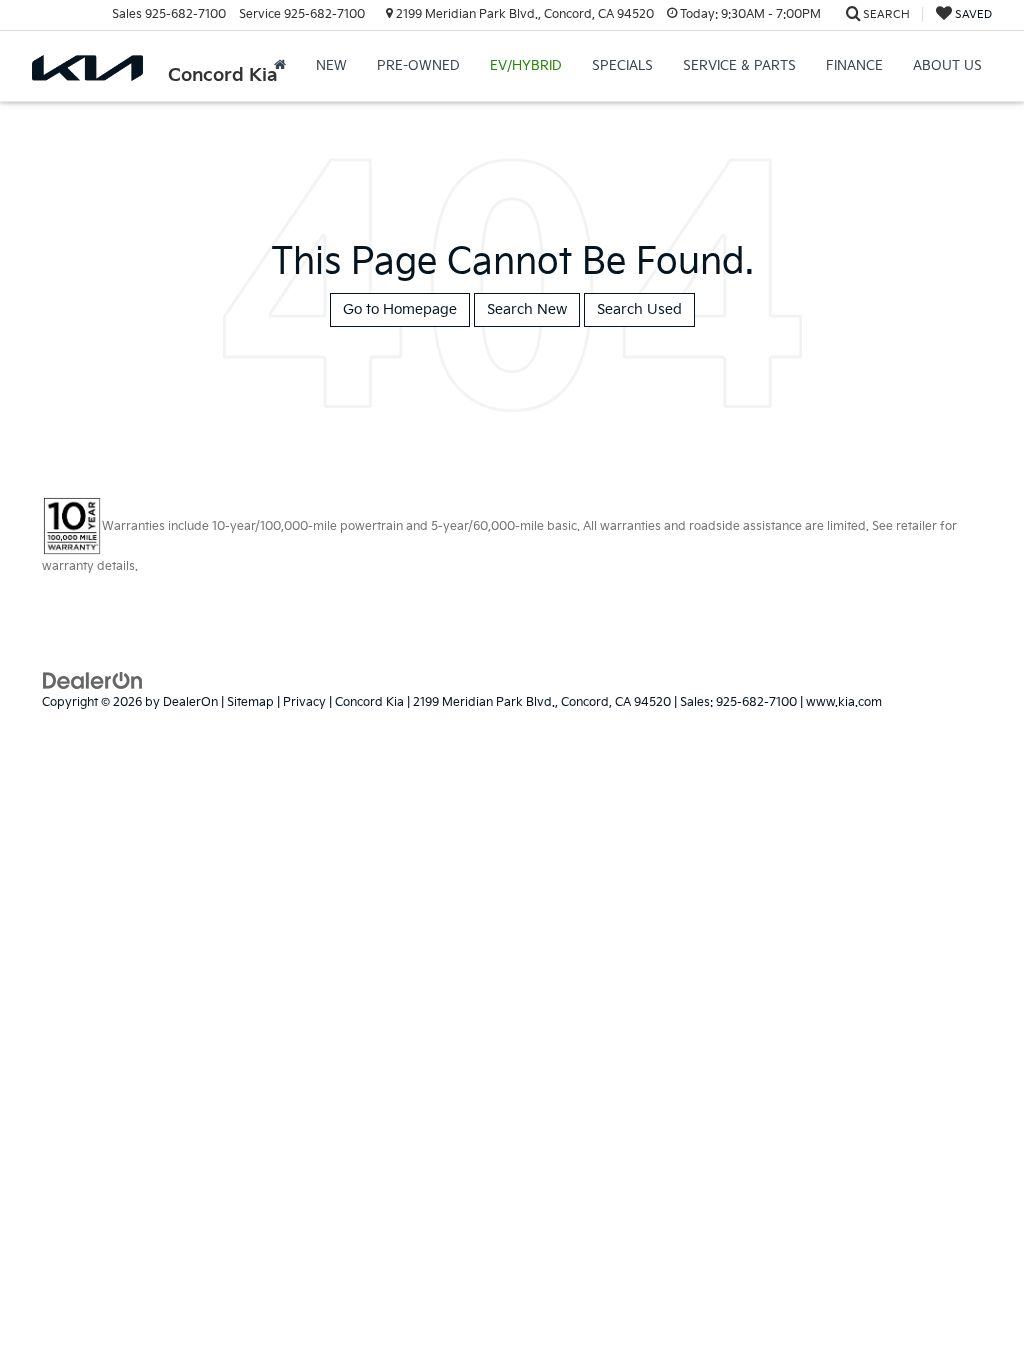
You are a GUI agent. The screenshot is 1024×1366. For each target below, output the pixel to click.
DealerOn (190, 702)
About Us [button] (947, 66)
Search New (527, 309)
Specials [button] (622, 66)
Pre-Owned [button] (418, 66)
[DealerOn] (93, 679)
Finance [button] (854, 66)
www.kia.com (844, 702)
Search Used (639, 309)
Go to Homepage (400, 309)
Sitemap (250, 702)
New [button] (331, 66)
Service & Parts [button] (739, 66)
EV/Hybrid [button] (526, 66)
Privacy (304, 702)
